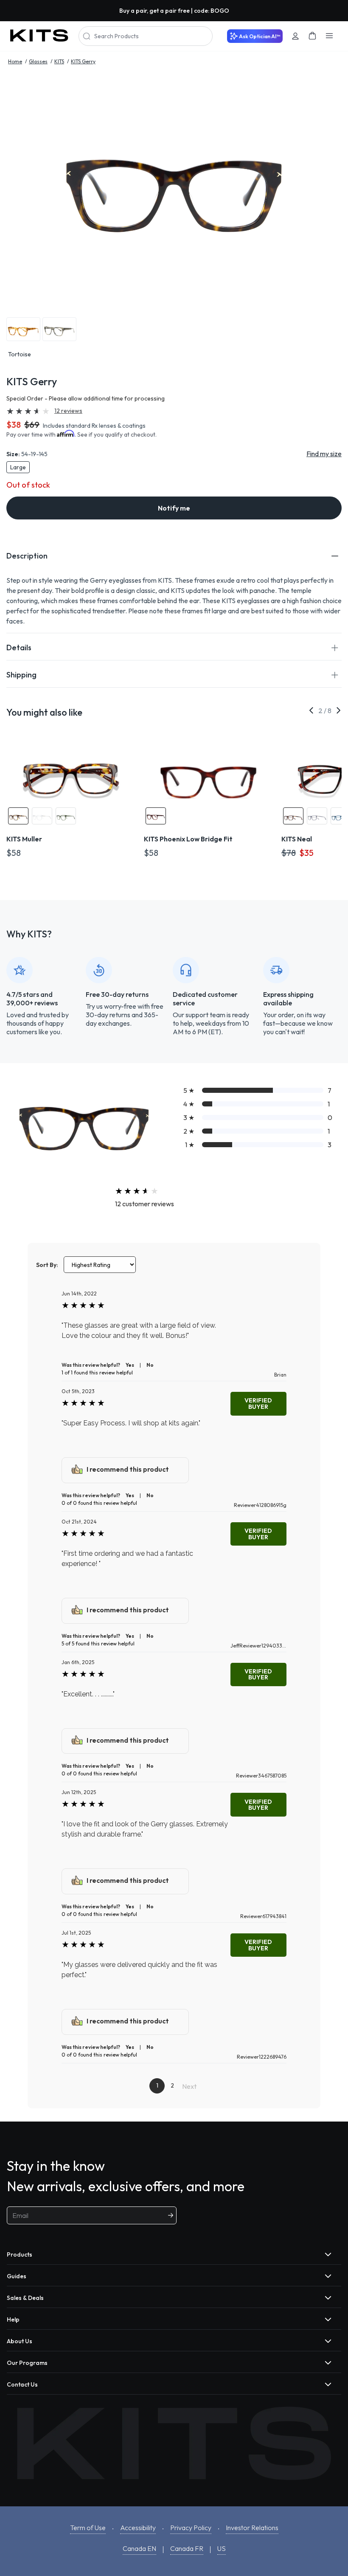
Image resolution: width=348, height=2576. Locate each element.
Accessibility (138, 2528)
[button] (174, 556)
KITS (59, 61)
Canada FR (187, 2548)
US (222, 2548)
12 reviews (68, 411)
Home (15, 61)
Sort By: (47, 1265)
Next (189, 2086)
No (150, 1365)
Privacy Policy (191, 2528)
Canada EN (139, 2548)
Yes (130, 1365)
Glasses (38, 61)
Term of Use (88, 2528)
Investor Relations (252, 2528)
